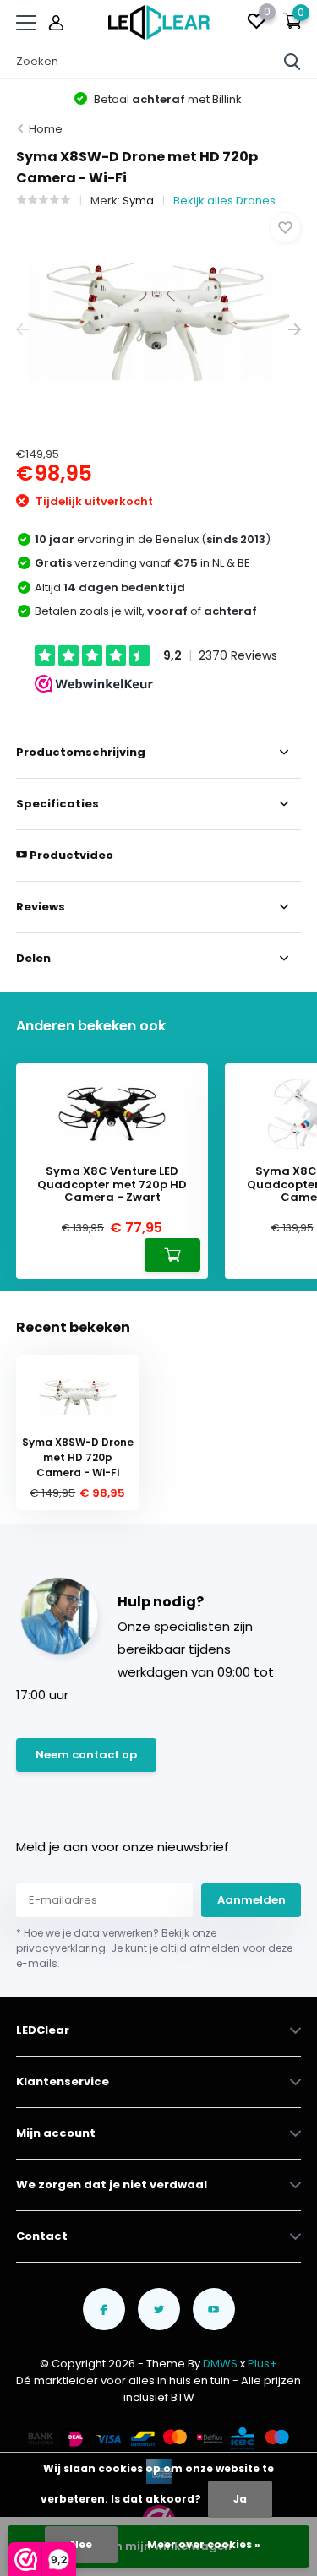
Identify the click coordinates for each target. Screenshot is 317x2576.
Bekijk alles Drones (224, 201)
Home (46, 129)
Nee (81, 2544)
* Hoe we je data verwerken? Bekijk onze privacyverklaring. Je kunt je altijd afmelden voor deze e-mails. (154, 1948)
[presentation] (22, 330)
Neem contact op (86, 1755)
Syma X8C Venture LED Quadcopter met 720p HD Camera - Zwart (112, 1185)
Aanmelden (251, 1900)
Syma (138, 201)
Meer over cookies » (204, 2544)
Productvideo (70, 855)
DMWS (220, 2364)
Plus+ (262, 2364)
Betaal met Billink (167, 99)
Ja (240, 2499)
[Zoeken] (292, 62)
